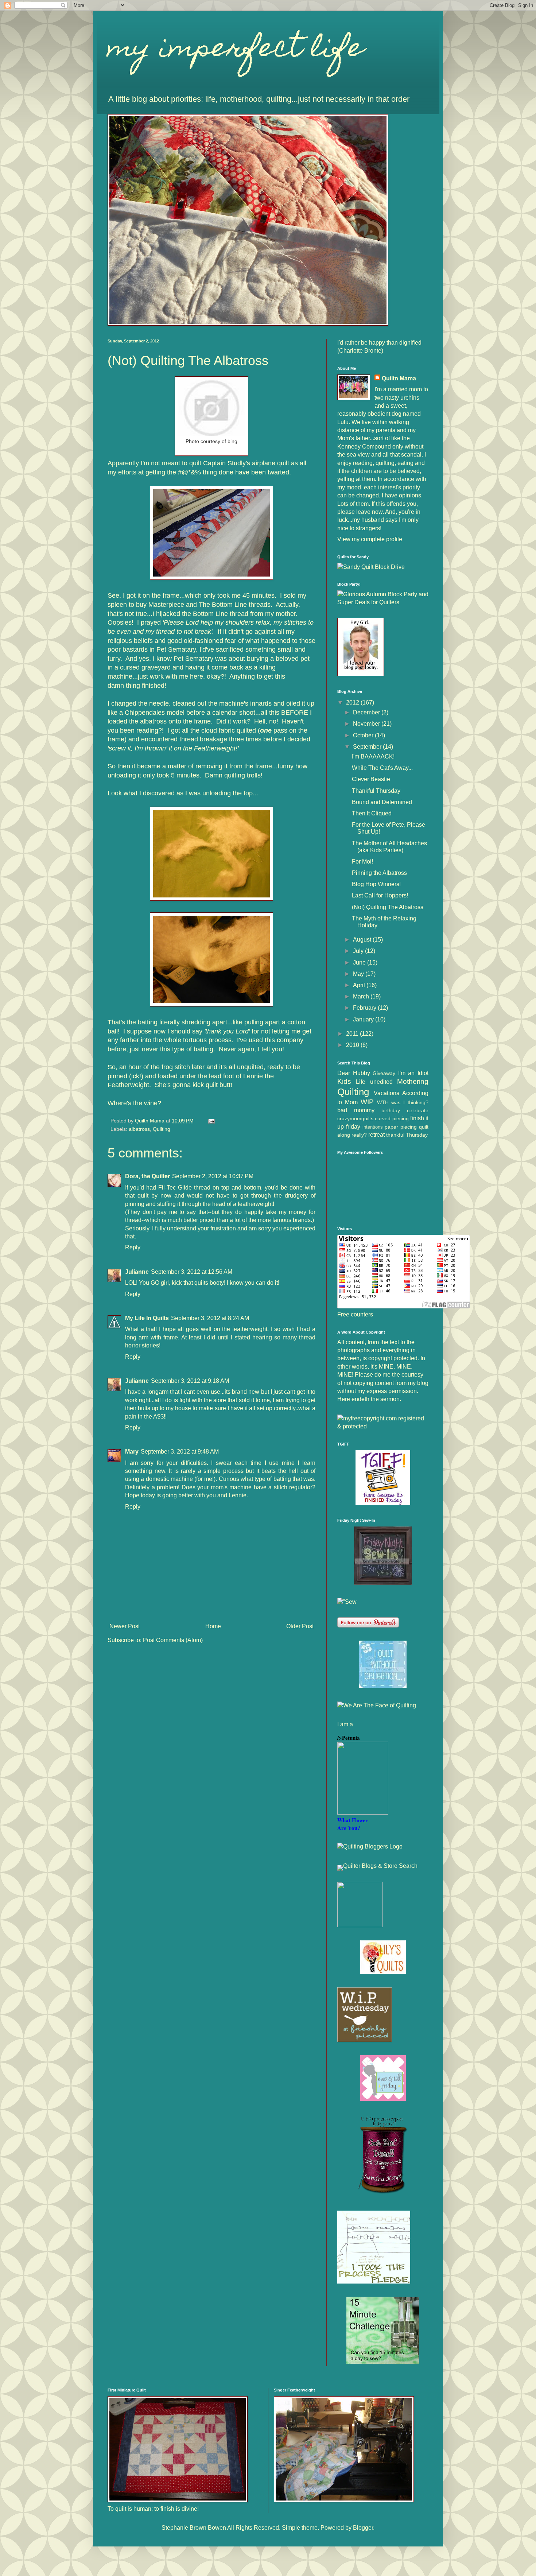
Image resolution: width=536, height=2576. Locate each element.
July (359, 951)
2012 (353, 703)
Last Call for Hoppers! (380, 895)
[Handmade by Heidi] (383, 1583)
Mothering (413, 1081)
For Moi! (362, 862)
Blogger (363, 2528)
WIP (367, 1102)
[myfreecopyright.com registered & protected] (383, 1426)
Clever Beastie (371, 779)
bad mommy (356, 1110)
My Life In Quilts (147, 1318)
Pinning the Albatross (379, 873)
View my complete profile (370, 539)
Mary (132, 1452)
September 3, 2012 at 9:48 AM (180, 1452)
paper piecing (401, 1127)
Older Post (300, 1626)
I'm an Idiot (413, 1073)
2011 (353, 1034)
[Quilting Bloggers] (370, 1846)
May (359, 974)
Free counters (355, 1314)
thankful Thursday (407, 1135)
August (363, 940)
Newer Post (125, 1626)
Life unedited (374, 1082)
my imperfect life (236, 50)
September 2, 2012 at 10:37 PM (213, 1176)
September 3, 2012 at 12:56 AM (192, 1272)
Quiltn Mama (399, 378)
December (367, 712)
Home (213, 1626)
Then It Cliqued (372, 813)
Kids (344, 1081)
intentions (373, 1127)
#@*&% (189, 472)
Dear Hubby (354, 1073)
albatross (139, 1129)
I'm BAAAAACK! (373, 756)
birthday (391, 1110)
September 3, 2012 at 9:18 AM (190, 1381)
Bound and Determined (382, 802)
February (365, 1008)
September (368, 747)
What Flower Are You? (353, 1824)
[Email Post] (211, 1121)
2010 (353, 1045)
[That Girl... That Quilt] (383, 1686)
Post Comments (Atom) (173, 1640)
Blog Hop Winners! (376, 884)
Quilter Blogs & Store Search (380, 1866)
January (364, 1019)
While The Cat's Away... (382, 768)
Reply (133, 1247)
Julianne (137, 1272)
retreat (376, 1135)
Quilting (162, 1129)
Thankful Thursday (376, 791)
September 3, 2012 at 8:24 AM (210, 1318)
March (362, 996)
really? (359, 1135)
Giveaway (384, 1073)
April (360, 985)
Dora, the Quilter (147, 1176)
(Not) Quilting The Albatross (388, 907)
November (367, 724)
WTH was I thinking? (403, 1102)
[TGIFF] (383, 1503)
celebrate (418, 1110)
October (364, 735)
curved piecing (392, 1118)
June (360, 963)
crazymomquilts (355, 1118)
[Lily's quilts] (383, 1972)
